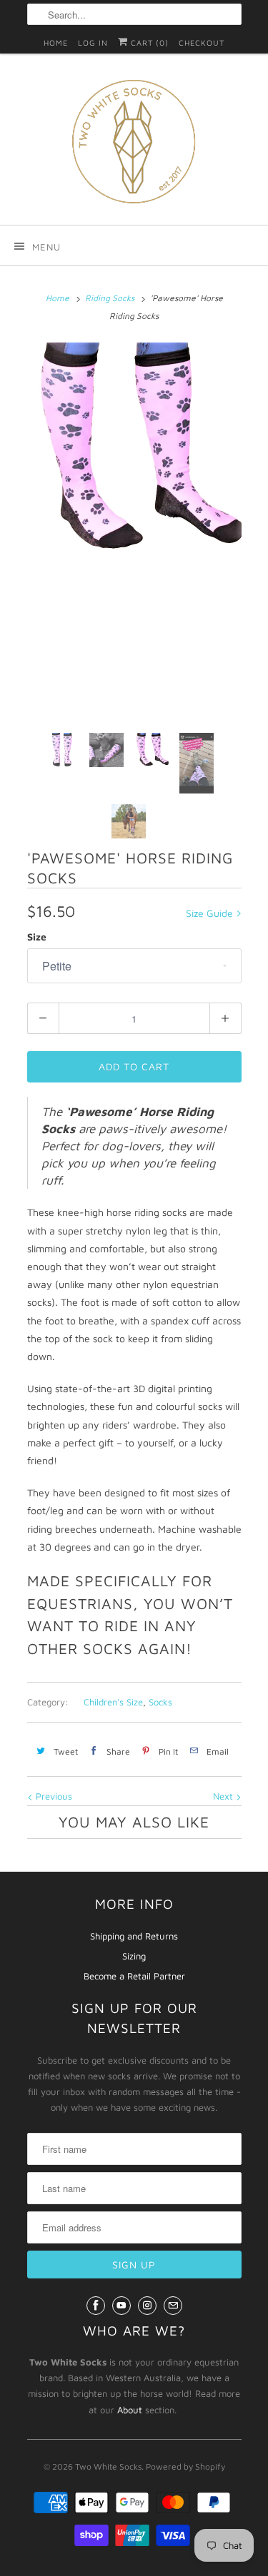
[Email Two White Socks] (173, 2306)
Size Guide (211, 913)
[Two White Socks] (134, 144)
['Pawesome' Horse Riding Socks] (134, 450)
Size (37, 937)
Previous (53, 1796)
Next (224, 1796)
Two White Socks (108, 2466)
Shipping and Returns (134, 1936)
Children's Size (113, 1702)
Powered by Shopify (185, 2466)
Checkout (202, 42)
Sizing (134, 1956)
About (130, 2410)
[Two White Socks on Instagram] (147, 2306)
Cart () (148, 42)
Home (56, 42)
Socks (160, 1702)
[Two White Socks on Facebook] (96, 2306)
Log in (93, 42)
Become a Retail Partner (134, 1976)
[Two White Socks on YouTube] (121, 2306)
